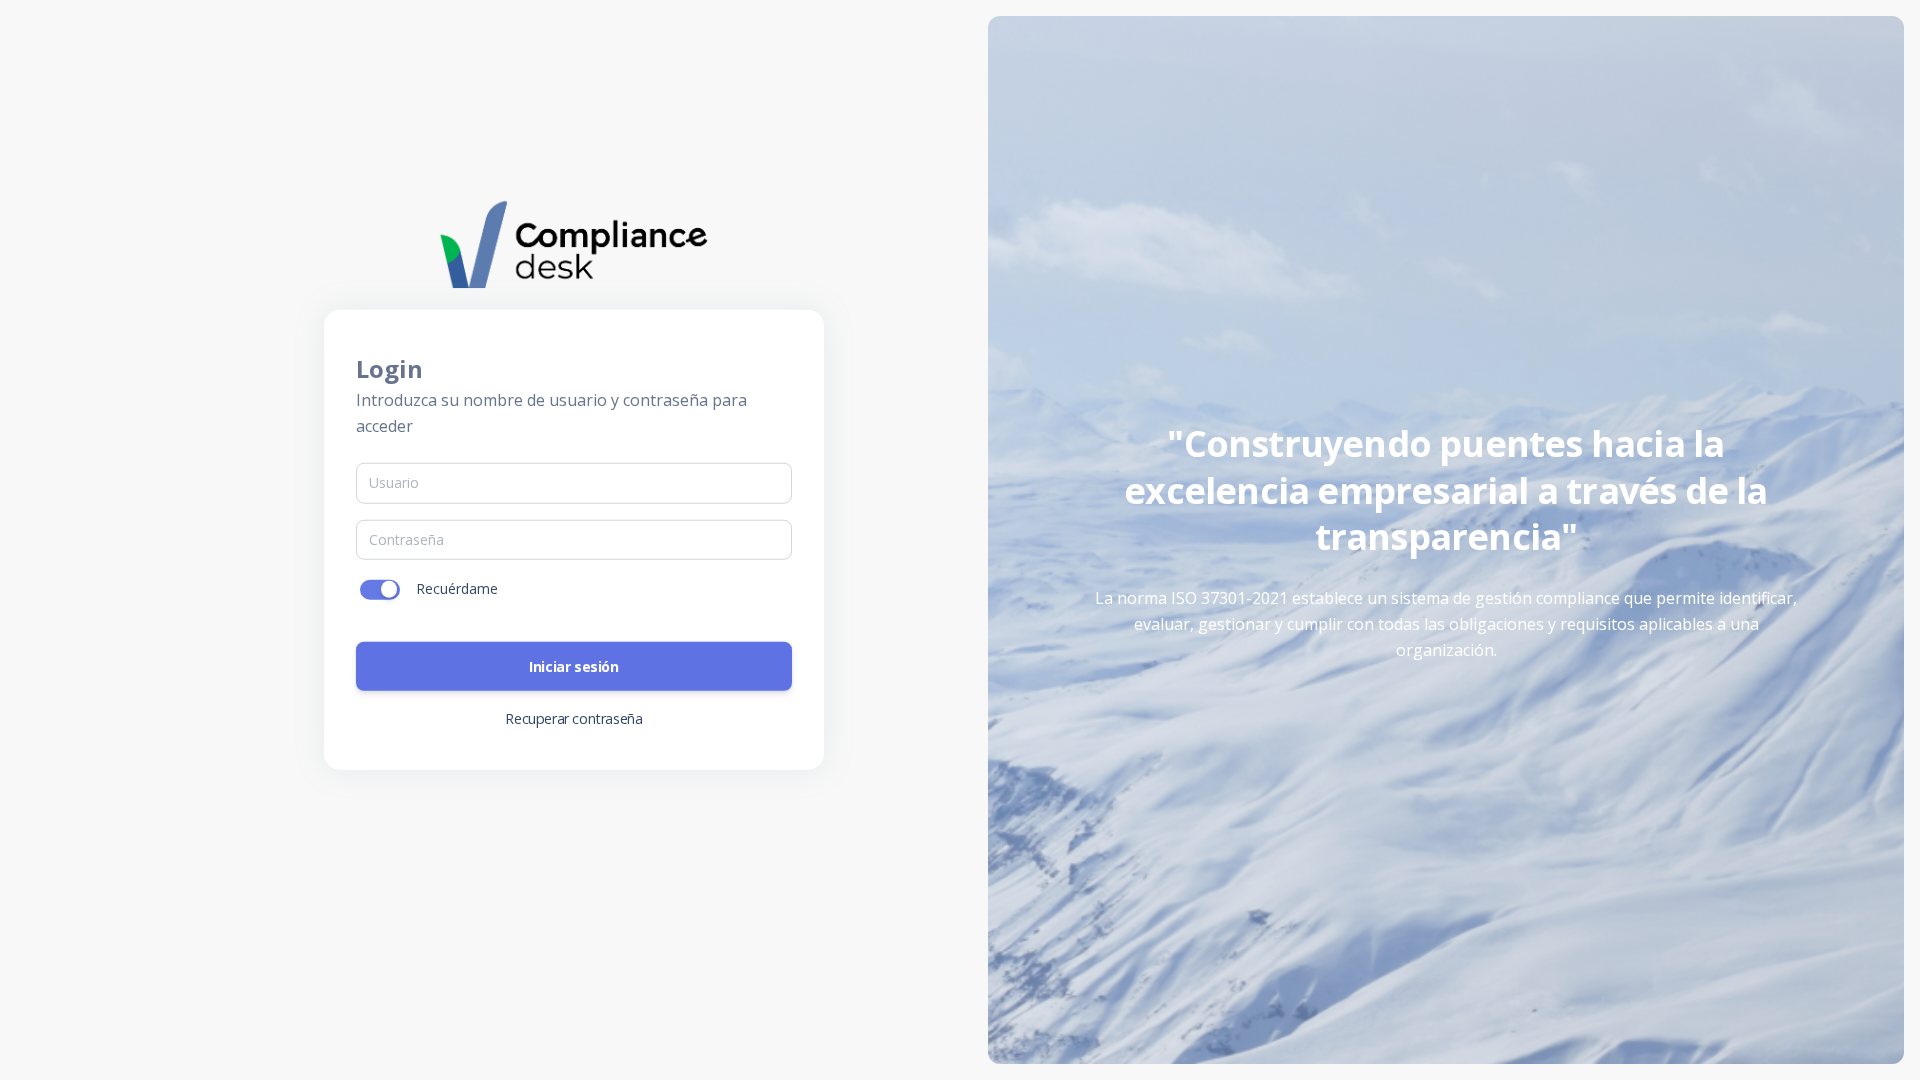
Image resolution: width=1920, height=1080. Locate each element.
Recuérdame (457, 588)
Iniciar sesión (573, 665)
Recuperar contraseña (573, 717)
